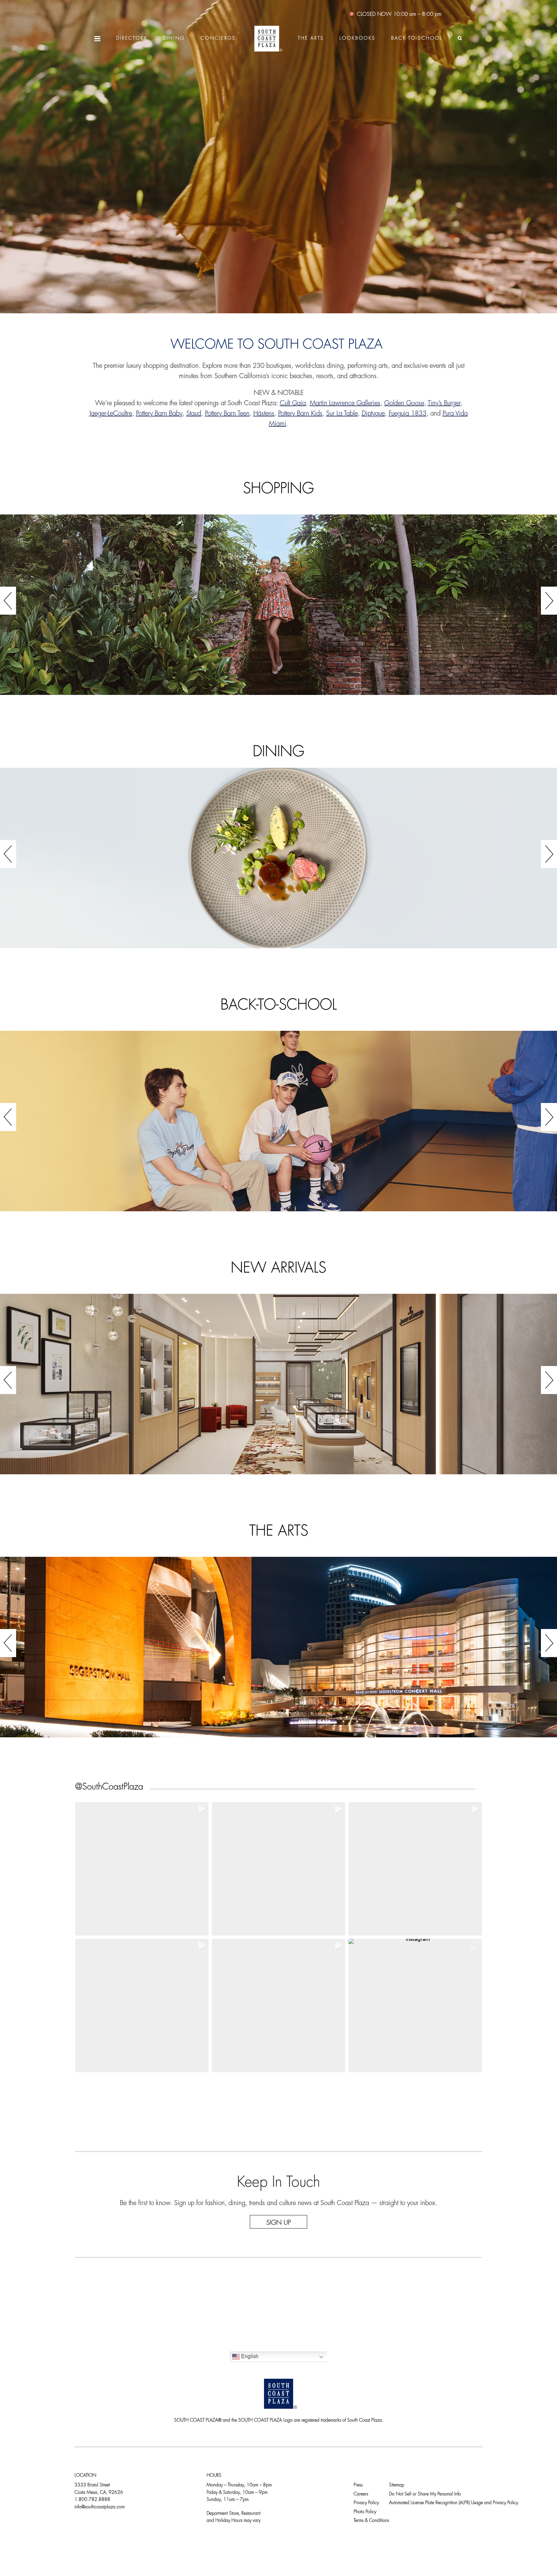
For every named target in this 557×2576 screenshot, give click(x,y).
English (249, 2357)
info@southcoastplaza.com (100, 2507)
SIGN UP (278, 2223)
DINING (278, 752)
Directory (132, 39)
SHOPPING (278, 489)
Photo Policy (365, 2512)
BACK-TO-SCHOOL (279, 1006)
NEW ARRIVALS (278, 1269)
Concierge (218, 39)
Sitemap (397, 2485)
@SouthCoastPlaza (109, 1787)
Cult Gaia (293, 404)
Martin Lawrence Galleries (345, 404)
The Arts (311, 39)
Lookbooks (357, 39)
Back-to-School (417, 39)
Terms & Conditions (371, 2521)
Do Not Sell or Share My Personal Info (425, 2494)
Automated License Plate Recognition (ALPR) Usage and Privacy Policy (454, 2503)
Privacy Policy (366, 2503)
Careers (361, 2494)
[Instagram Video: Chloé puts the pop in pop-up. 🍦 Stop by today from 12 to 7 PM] (278, 2005)
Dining (174, 39)
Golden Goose (404, 404)
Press (358, 2485)
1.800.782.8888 (92, 2500)
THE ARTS (279, 1532)
